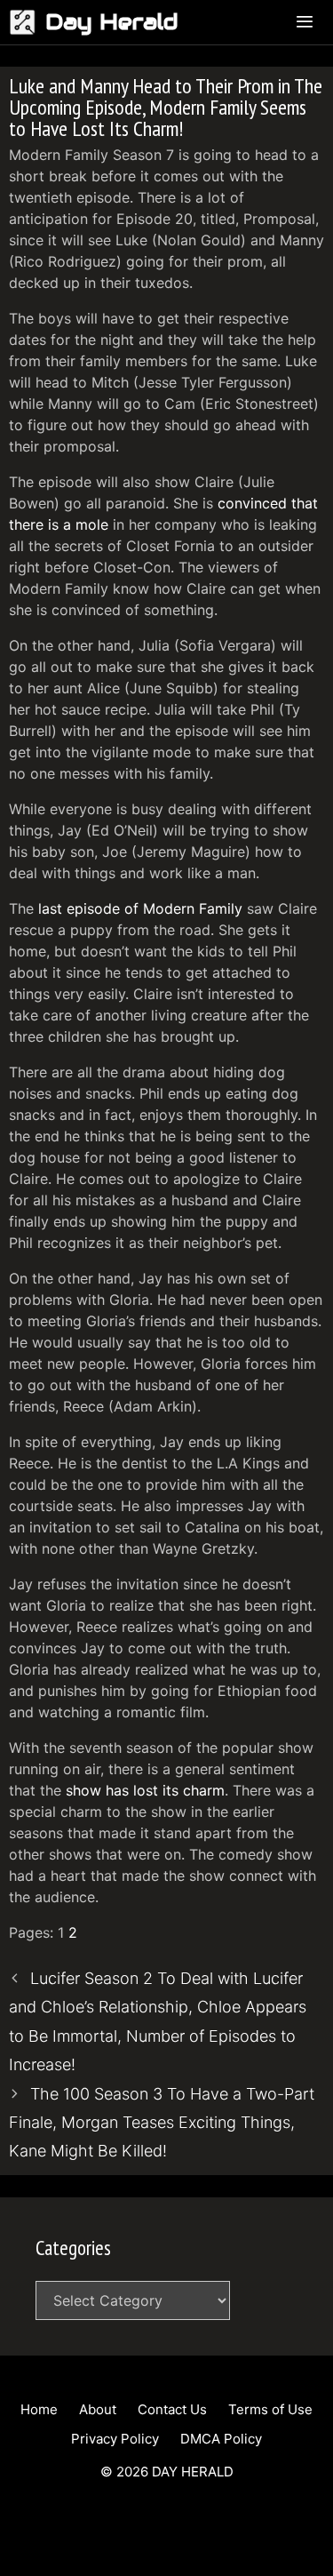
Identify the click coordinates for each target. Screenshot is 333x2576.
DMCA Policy (221, 2439)
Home (39, 2409)
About (98, 2409)
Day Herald (112, 22)
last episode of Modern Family (140, 908)
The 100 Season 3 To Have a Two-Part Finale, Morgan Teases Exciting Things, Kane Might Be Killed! (162, 2123)
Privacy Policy (115, 2439)
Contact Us (172, 2409)
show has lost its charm (145, 1790)
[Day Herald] (27, 22)
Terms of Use (270, 2409)
